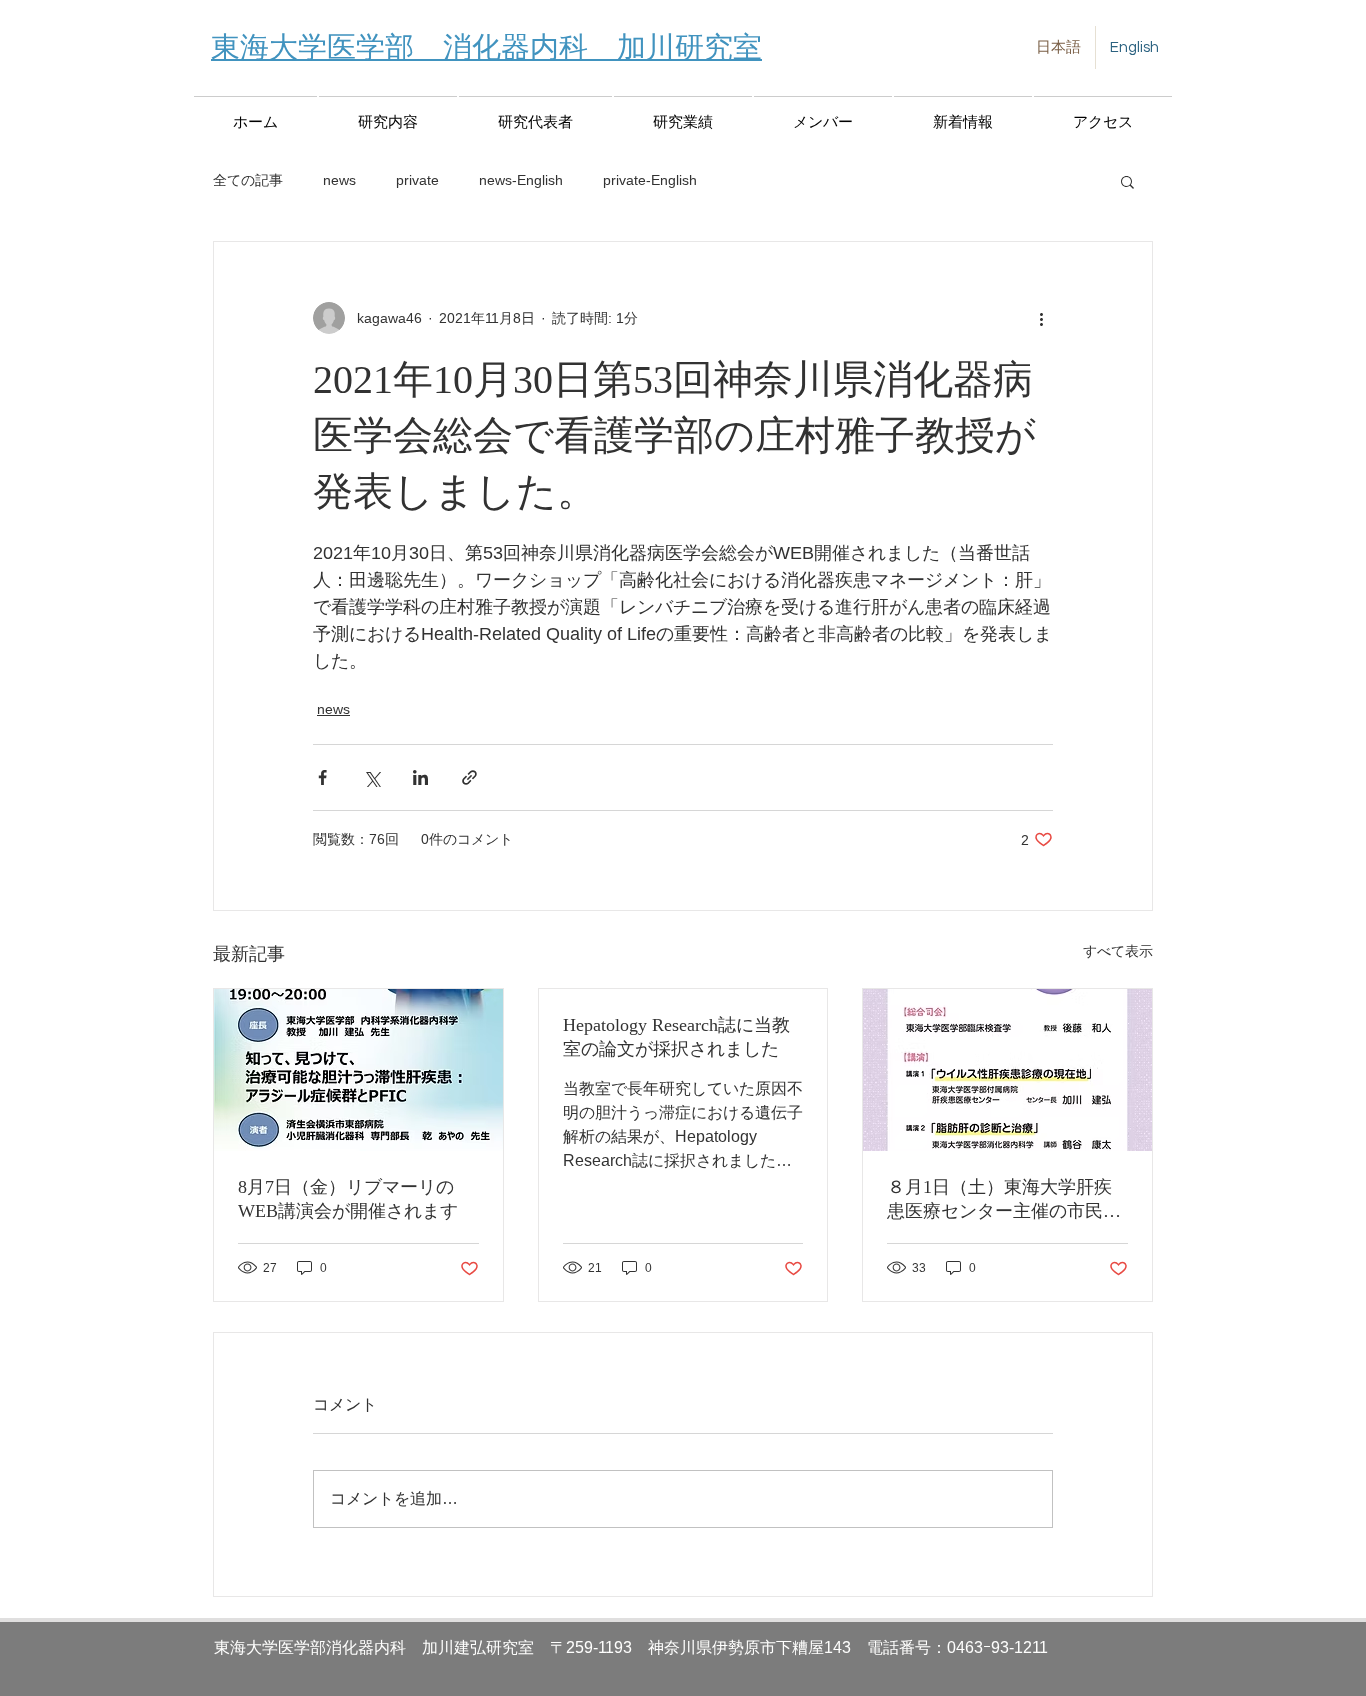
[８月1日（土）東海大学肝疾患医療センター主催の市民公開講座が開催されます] (1007, 1070)
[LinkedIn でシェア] (420, 777)
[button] (1127, 181)
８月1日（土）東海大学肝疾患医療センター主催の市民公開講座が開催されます (1004, 1200)
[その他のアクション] (1041, 318)
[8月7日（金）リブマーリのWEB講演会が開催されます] (358, 1070)
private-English (650, 180)
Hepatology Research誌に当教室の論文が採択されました (676, 1037)
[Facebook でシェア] (322, 777)
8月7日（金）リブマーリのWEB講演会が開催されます (348, 1199)
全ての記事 (248, 180)
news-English (521, 180)
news (339, 180)
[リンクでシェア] (469, 777)
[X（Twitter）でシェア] (371, 777)
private (417, 180)
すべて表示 (1118, 951)
